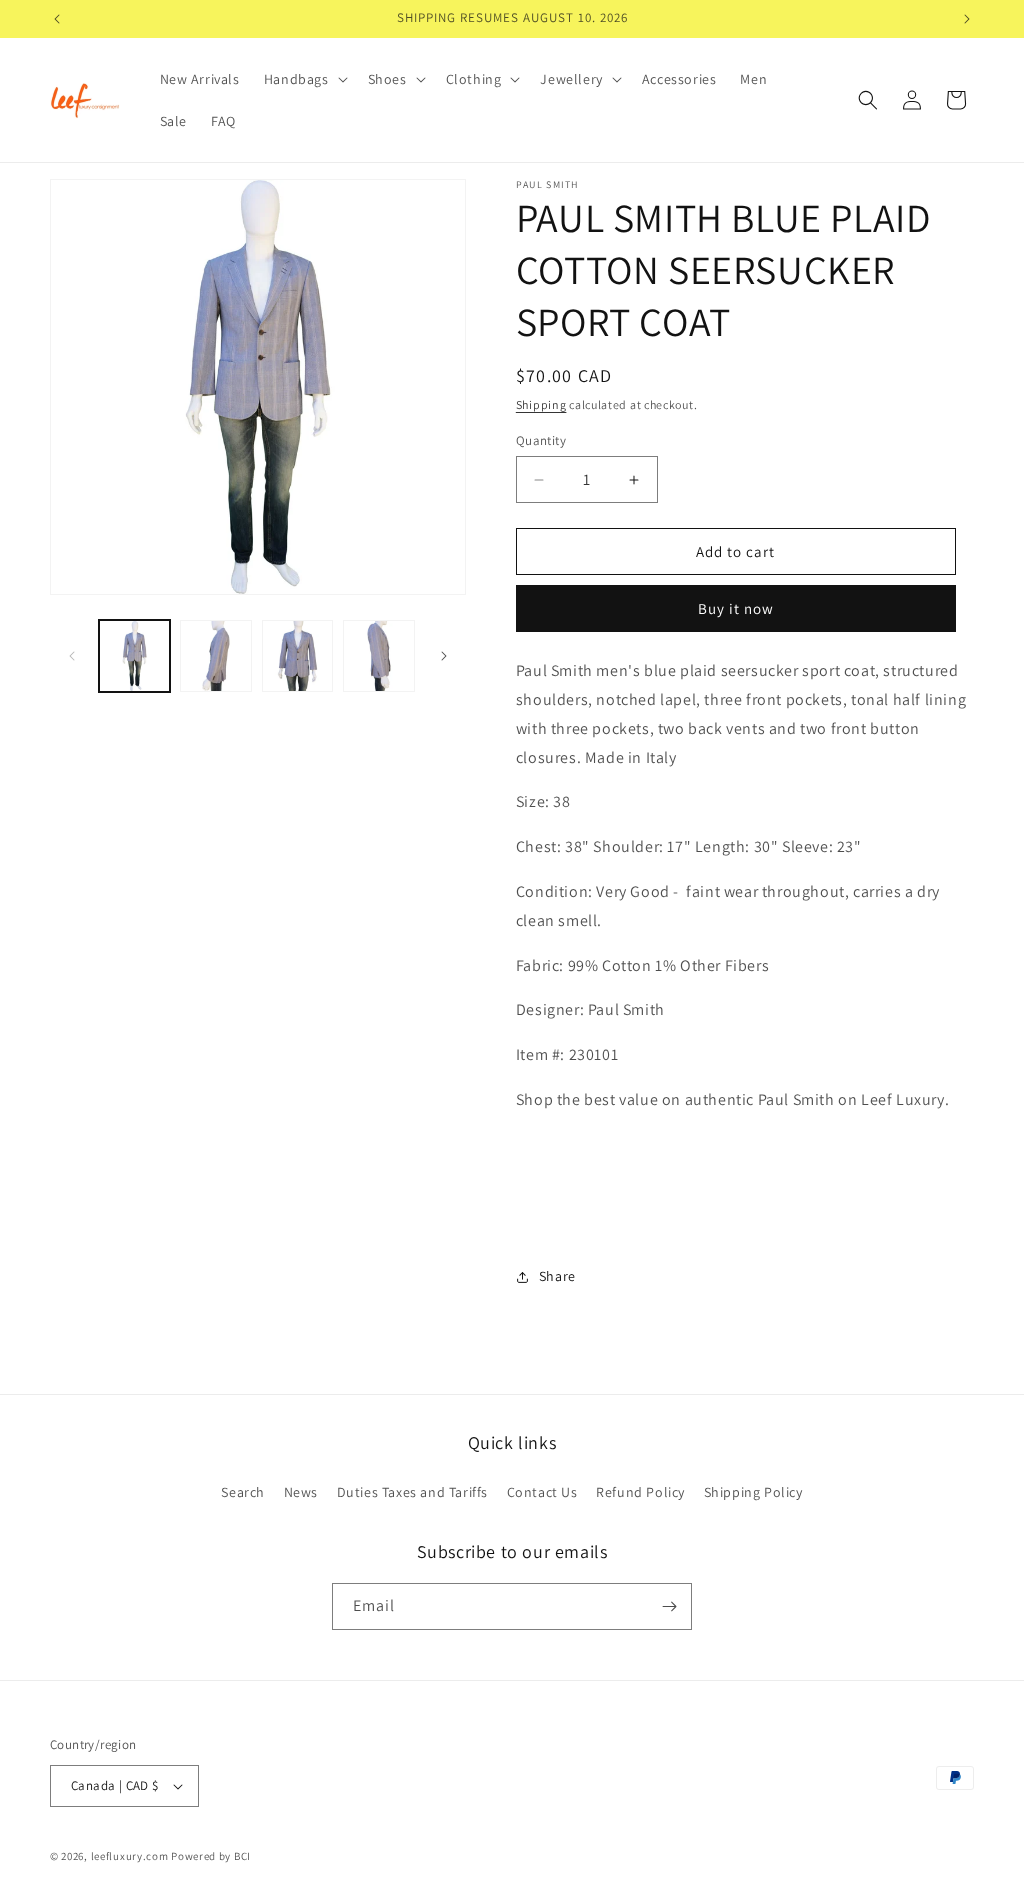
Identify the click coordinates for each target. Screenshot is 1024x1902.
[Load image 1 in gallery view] (134, 655)
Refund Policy (640, 1492)
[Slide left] (72, 656)
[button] (304, 79)
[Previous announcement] (57, 19)
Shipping (541, 404)
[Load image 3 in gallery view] (297, 655)
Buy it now (736, 608)
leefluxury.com (130, 1856)
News (301, 1492)
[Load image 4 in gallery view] (378, 655)
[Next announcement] (967, 19)
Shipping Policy (753, 1492)
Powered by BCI (211, 1856)
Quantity (541, 440)
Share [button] (557, 1276)
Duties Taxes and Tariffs (412, 1492)
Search (243, 1492)
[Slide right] (444, 656)
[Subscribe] (669, 1606)
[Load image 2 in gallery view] (215, 655)
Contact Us (542, 1492)
